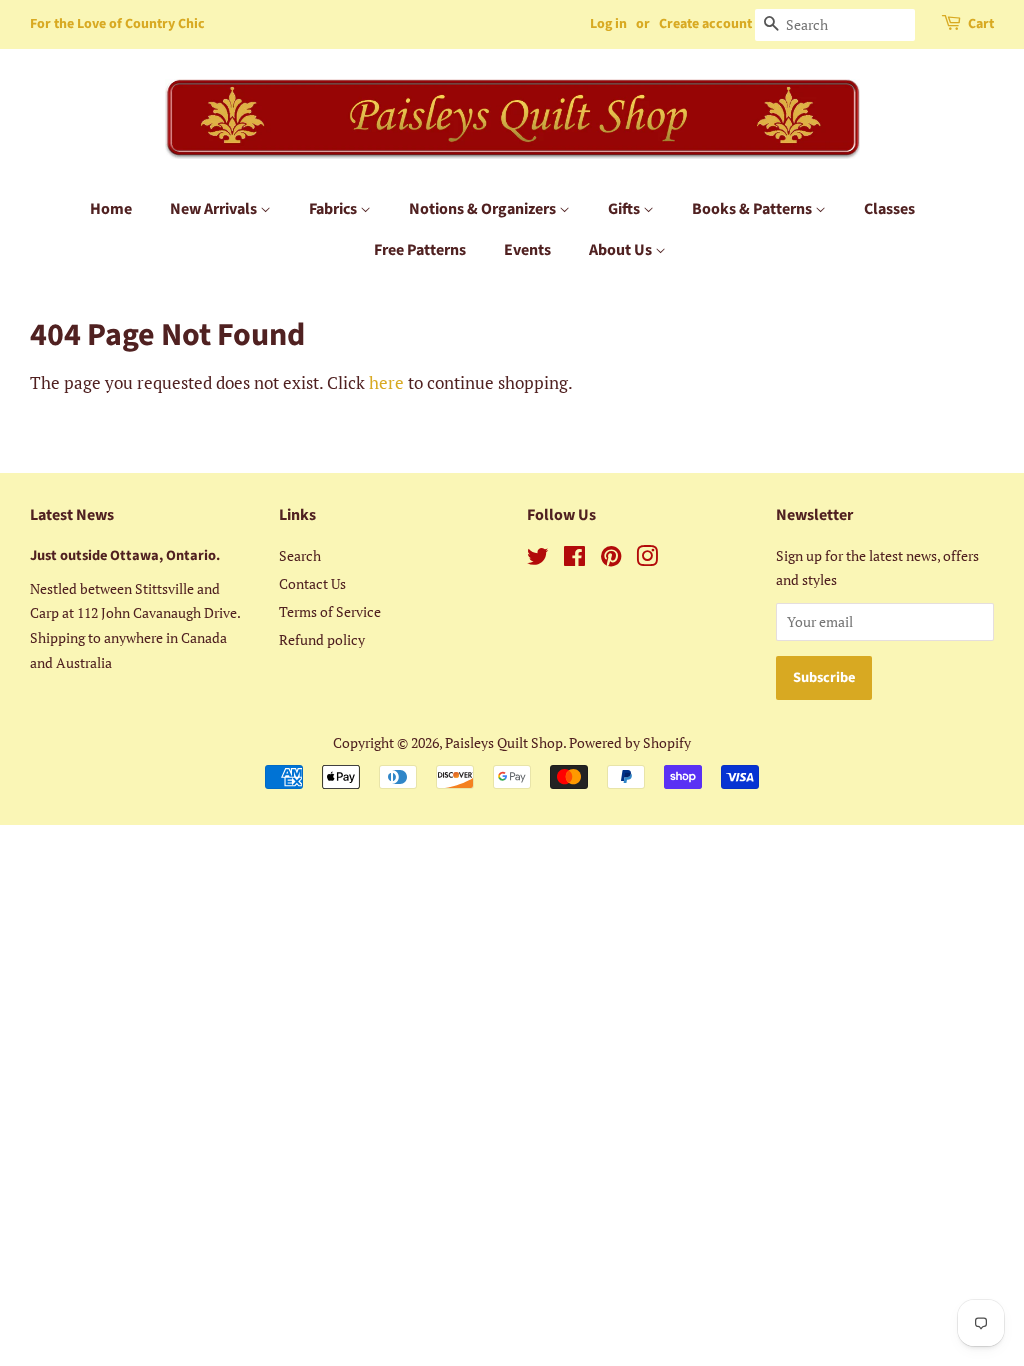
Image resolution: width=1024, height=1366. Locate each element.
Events (527, 250)
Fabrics (334, 209)
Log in (608, 24)
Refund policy (322, 639)
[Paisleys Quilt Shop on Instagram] (647, 559)
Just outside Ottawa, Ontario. (125, 555)
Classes (889, 209)
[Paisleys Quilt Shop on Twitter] (538, 559)
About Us (622, 250)
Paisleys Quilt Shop (504, 742)
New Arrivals (215, 209)
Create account (705, 24)
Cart (981, 24)
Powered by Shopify (630, 742)
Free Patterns (420, 250)
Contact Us (312, 583)
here (386, 382)
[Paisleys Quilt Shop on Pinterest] (611, 559)
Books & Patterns (753, 209)
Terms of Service (330, 611)
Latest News (72, 515)
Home (111, 209)
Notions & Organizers (484, 209)
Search (300, 555)
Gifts (625, 209)
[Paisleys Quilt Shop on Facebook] (574, 559)
